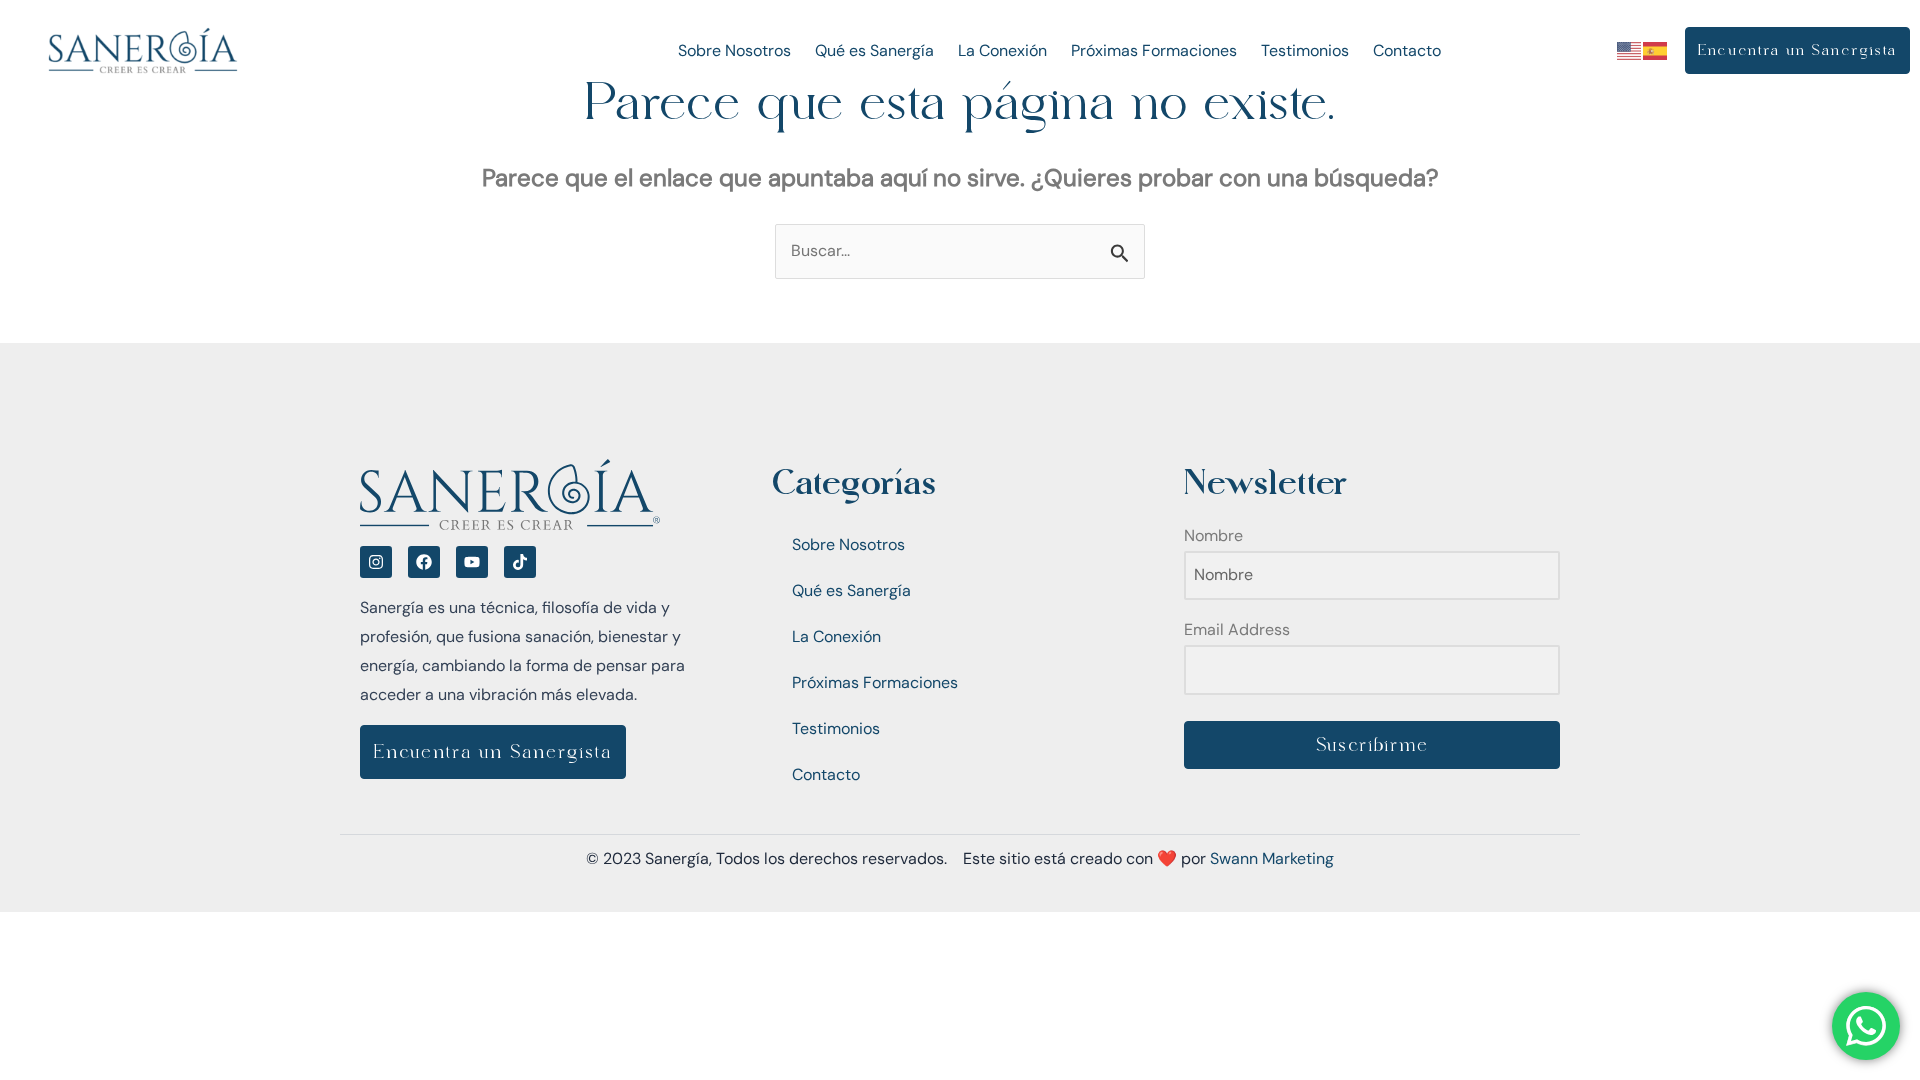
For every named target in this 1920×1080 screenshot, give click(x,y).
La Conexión (1002, 50)
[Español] (1656, 49)
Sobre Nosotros (734, 50)
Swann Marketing (1272, 858)
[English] (1630, 49)
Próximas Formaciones (1154, 50)
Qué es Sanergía (874, 50)
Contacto (1407, 50)
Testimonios (1305, 50)
